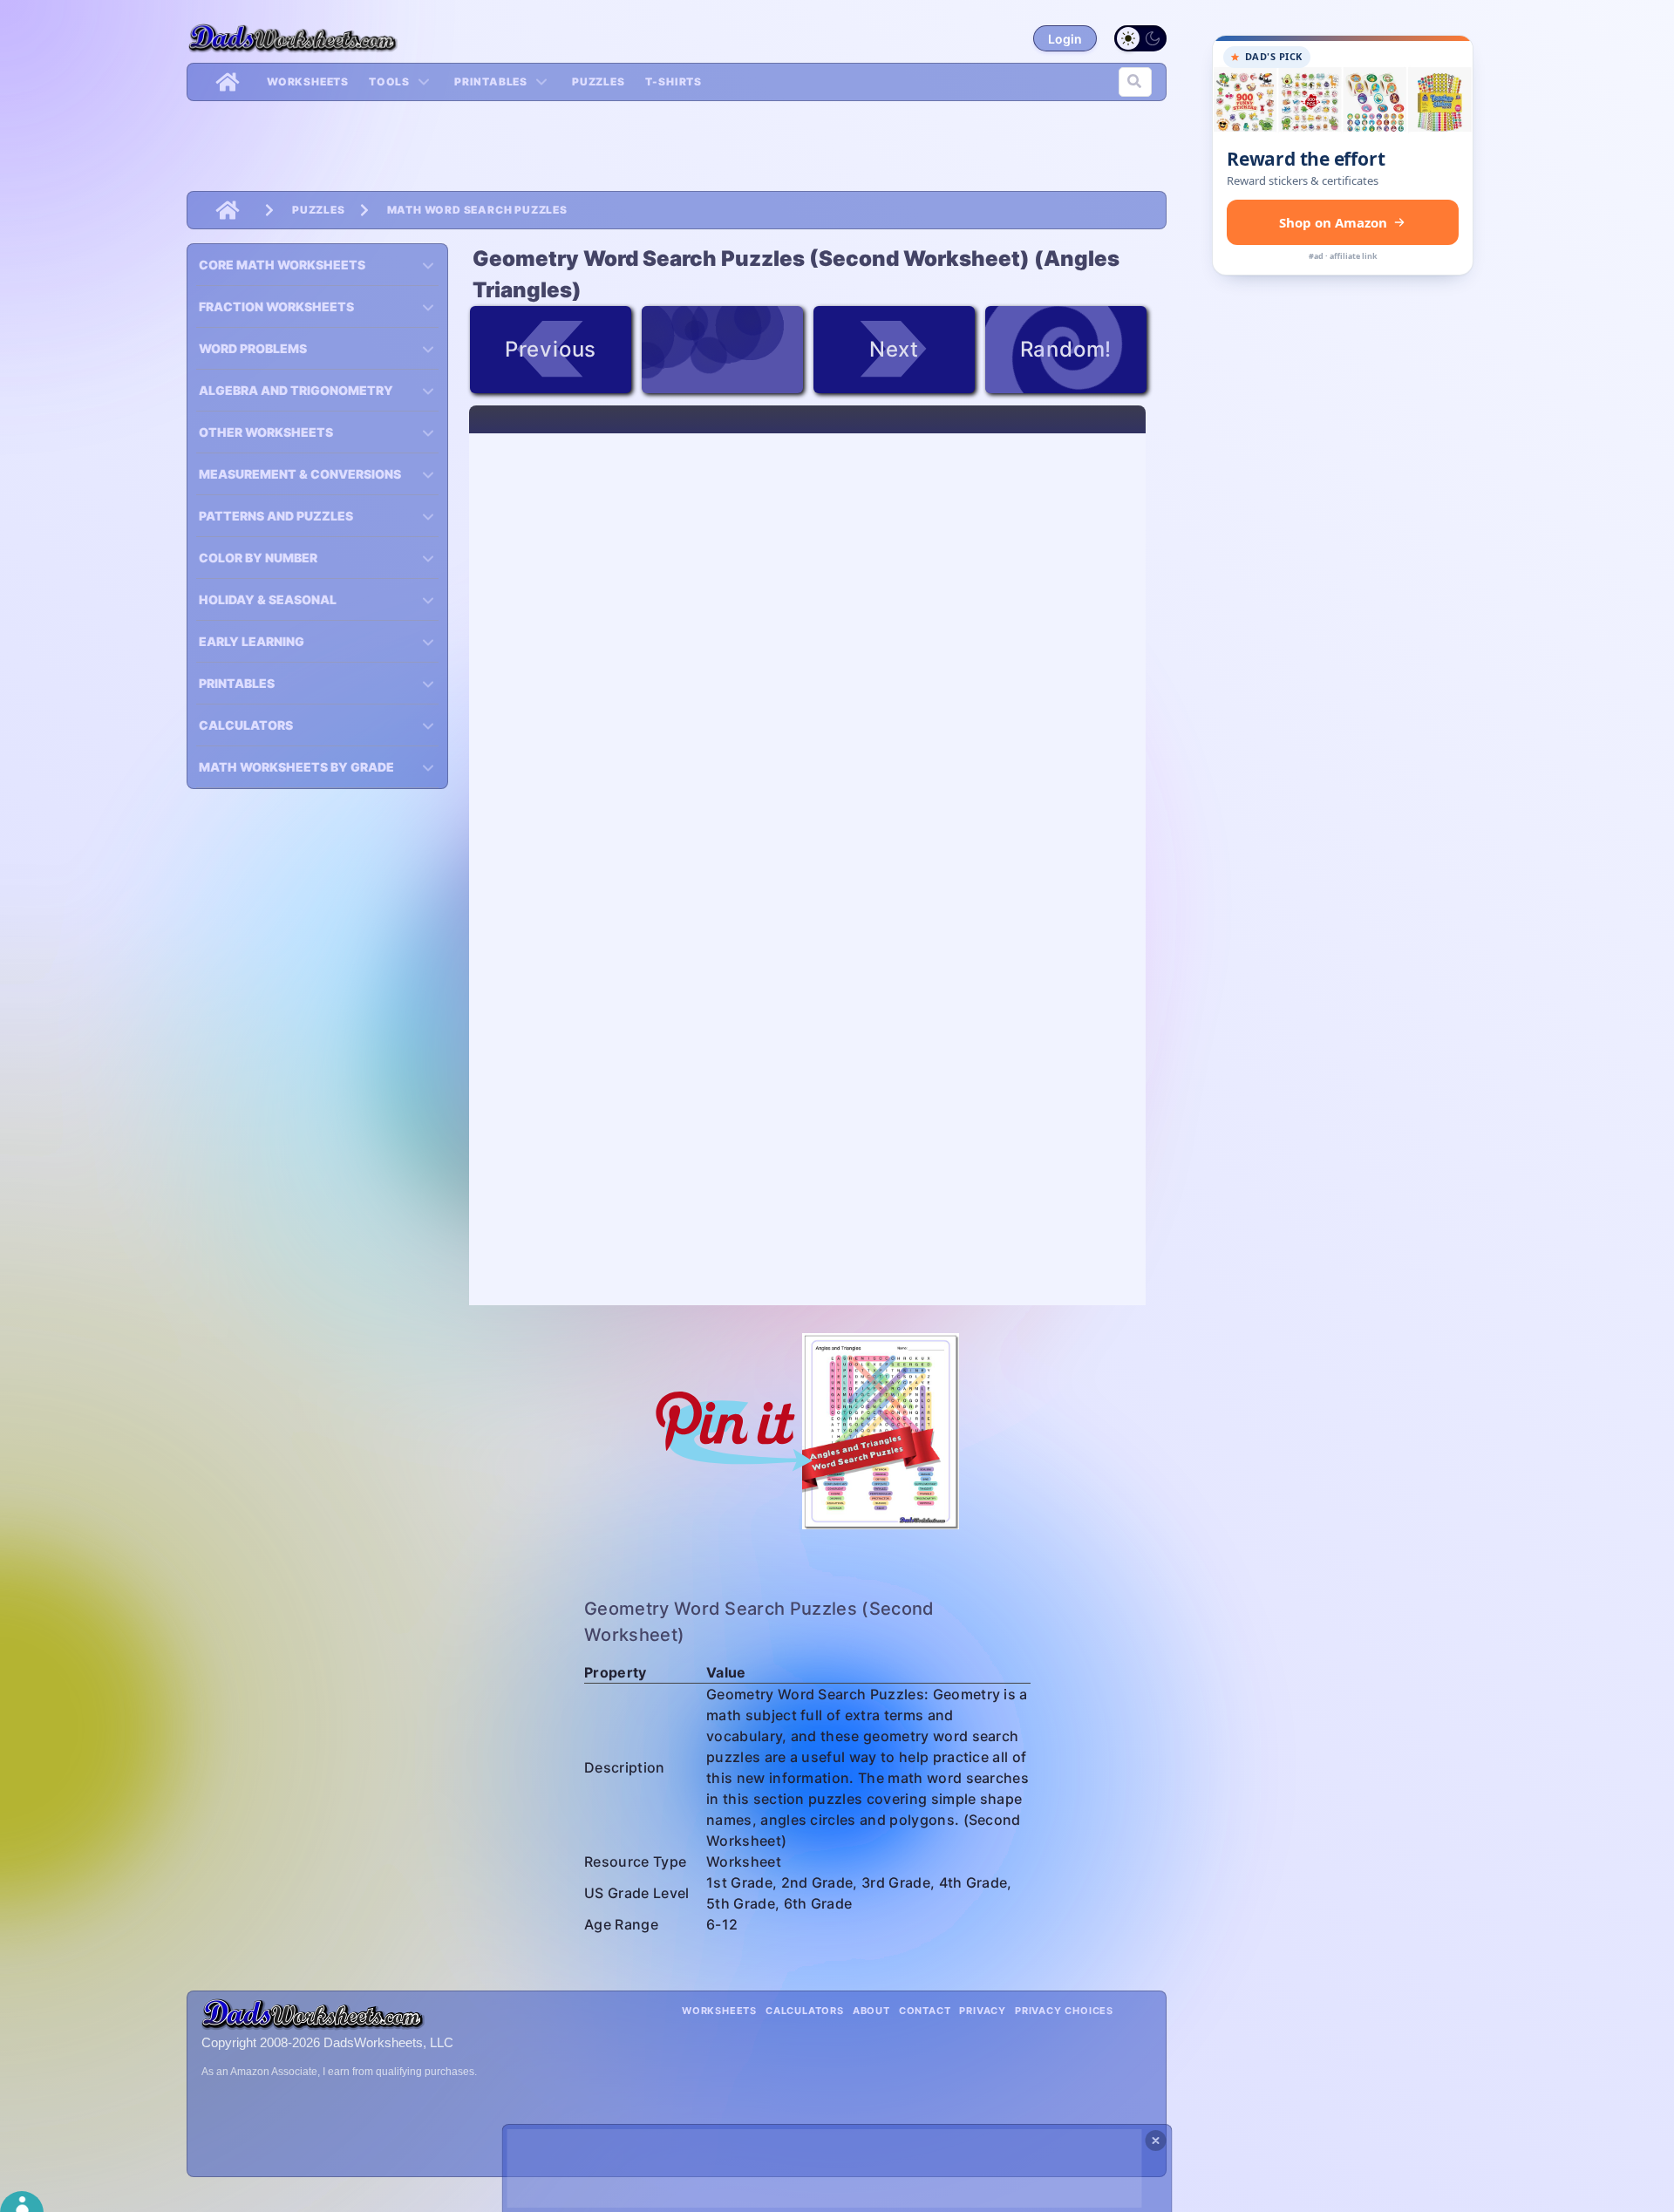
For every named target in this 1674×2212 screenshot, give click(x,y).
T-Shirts (674, 82)
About (871, 2011)
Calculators (805, 2011)
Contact (925, 2011)
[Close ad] (1156, 2141)
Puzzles (599, 82)
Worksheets (308, 82)
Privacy (983, 2011)
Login (1065, 39)
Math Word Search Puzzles (477, 210)
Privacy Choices (1064, 2011)
